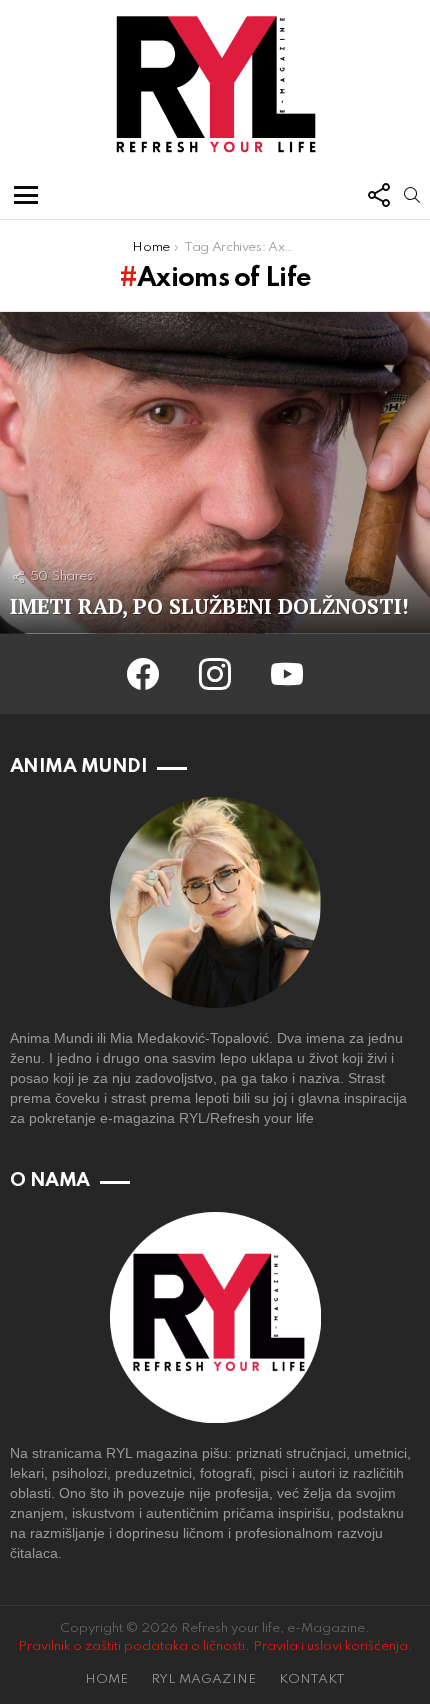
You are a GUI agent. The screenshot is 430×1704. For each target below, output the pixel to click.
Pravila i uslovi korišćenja (330, 1646)
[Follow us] (378, 195)
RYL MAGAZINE (203, 1679)
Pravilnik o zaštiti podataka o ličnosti (131, 1646)
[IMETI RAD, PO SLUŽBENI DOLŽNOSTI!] (215, 473)
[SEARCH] (412, 195)
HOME (106, 1679)
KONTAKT (312, 1679)
